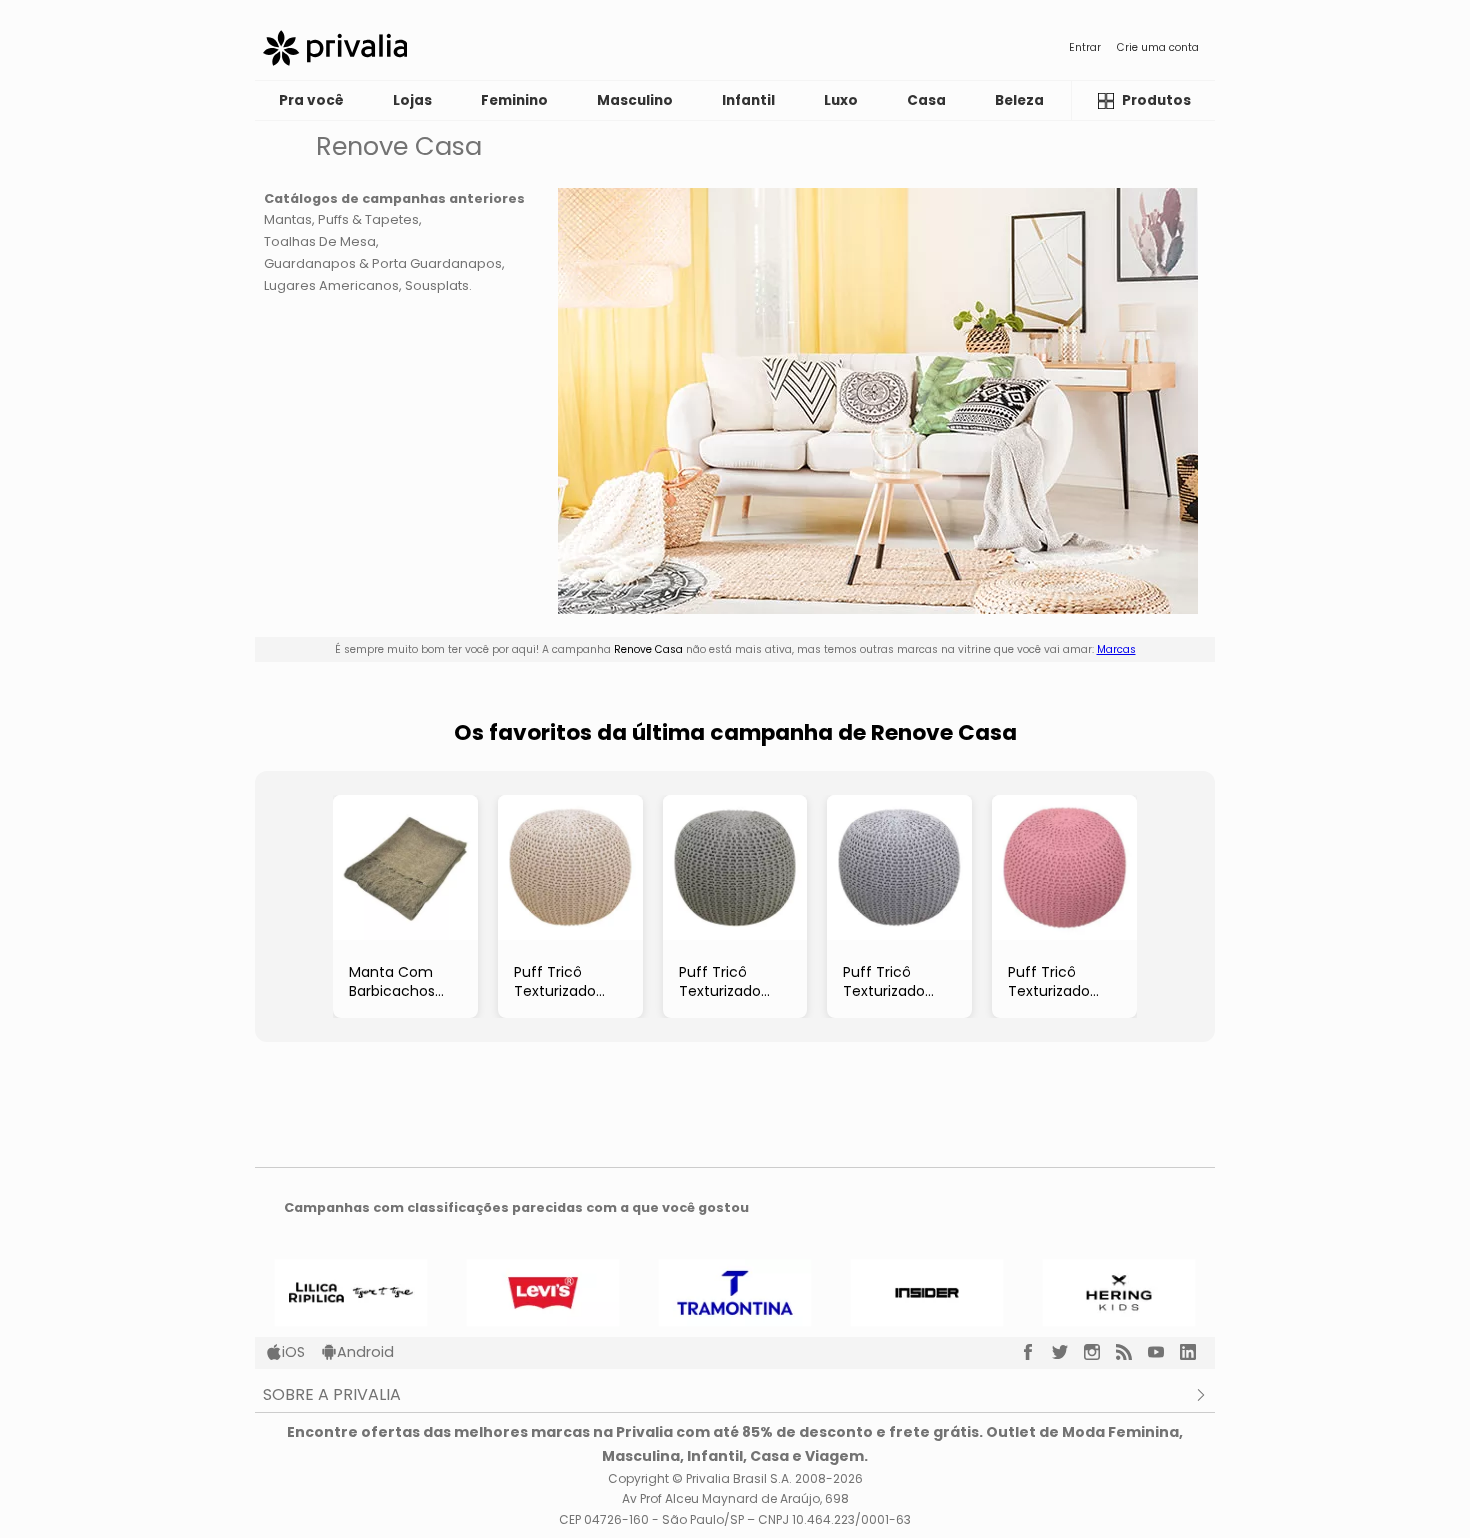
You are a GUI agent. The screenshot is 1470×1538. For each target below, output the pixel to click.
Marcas (1116, 649)
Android (365, 1352)
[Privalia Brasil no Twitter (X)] (1068, 1352)
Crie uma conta (1158, 47)
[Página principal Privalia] (335, 48)
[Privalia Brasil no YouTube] (1164, 1352)
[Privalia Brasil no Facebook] (1036, 1352)
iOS (293, 1352)
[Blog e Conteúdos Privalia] (1132, 1352)
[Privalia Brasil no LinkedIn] (1196, 1352)
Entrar (1085, 47)
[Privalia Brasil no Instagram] (1100, 1352)
